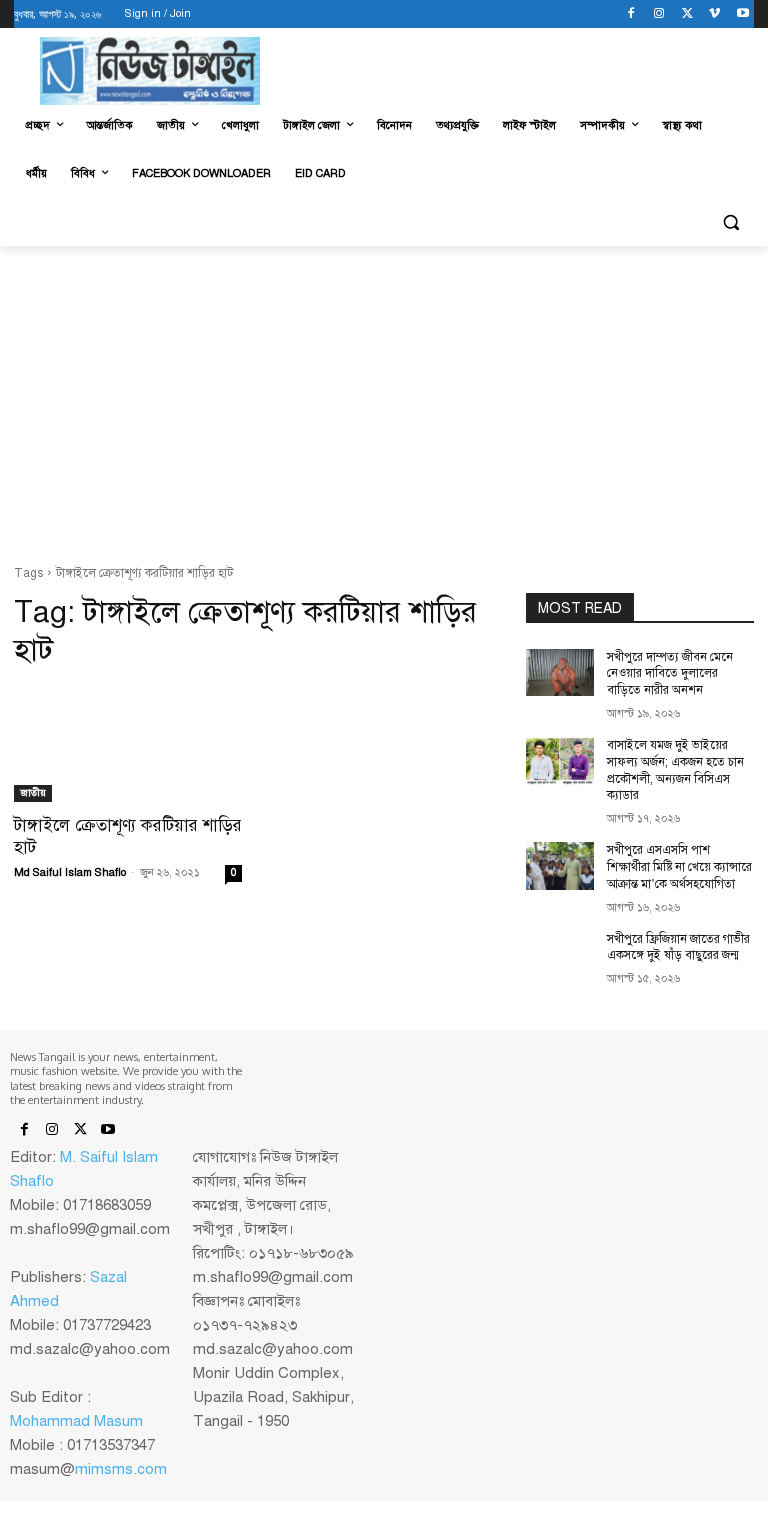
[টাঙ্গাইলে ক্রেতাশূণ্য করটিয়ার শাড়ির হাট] (128, 745)
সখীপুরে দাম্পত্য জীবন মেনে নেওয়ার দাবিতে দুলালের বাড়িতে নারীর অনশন (670, 674)
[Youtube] (742, 14)
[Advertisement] (384, 408)
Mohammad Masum (76, 1421)
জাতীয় (33, 792)
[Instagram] (659, 14)
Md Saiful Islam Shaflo (70, 872)
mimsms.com (121, 1469)
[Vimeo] (714, 14)
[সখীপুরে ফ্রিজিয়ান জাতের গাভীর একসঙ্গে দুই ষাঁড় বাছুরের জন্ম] (560, 955)
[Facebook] (631, 14)
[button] (730, 222)
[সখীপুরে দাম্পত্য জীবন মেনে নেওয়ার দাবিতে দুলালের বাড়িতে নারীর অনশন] (560, 673)
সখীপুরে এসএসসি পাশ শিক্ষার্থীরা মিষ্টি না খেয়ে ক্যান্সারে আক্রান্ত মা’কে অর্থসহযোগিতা (679, 867)
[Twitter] (687, 14)
